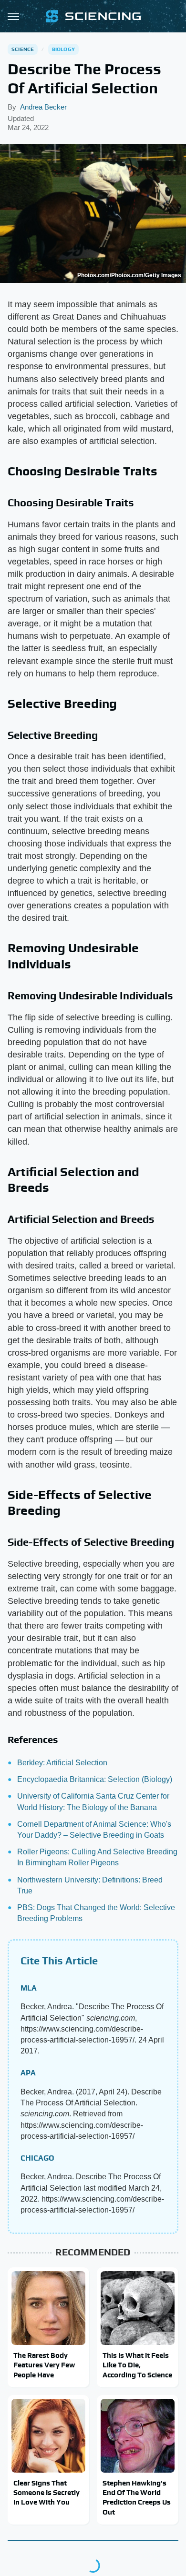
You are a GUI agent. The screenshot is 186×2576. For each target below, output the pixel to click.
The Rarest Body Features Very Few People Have (44, 2365)
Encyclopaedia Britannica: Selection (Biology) (95, 1779)
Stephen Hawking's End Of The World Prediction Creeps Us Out (137, 2497)
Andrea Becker (43, 107)
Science (23, 49)
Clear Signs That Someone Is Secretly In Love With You (46, 2493)
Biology (63, 49)
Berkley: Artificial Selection (62, 1763)
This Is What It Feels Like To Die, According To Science (137, 2365)
